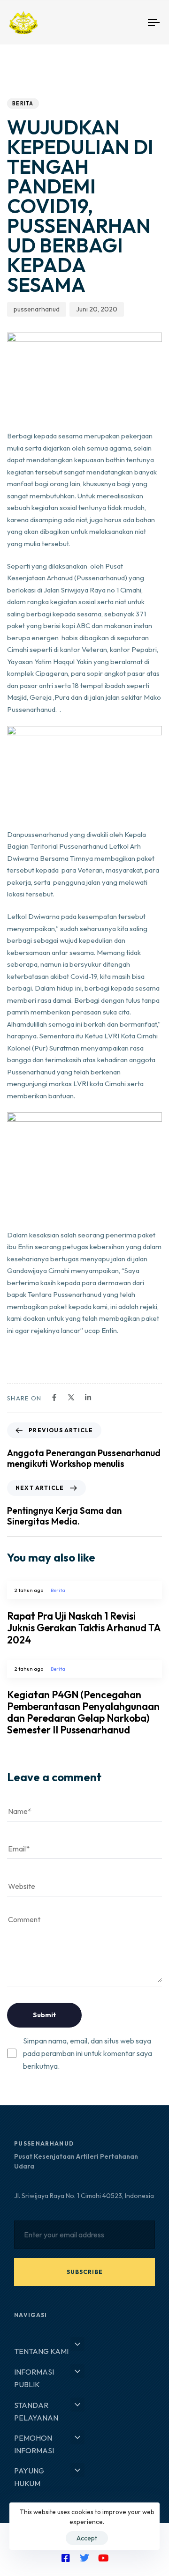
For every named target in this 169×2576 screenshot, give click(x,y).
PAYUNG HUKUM (29, 2477)
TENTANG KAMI (41, 2351)
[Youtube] (103, 2558)
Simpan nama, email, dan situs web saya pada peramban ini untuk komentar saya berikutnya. (88, 2053)
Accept (87, 2538)
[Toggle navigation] (134, 23)
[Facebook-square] (66, 2558)
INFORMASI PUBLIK (34, 2378)
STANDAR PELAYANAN (36, 2411)
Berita (23, 104)
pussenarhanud (37, 309)
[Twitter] (84, 2558)
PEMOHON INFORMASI (34, 2444)
